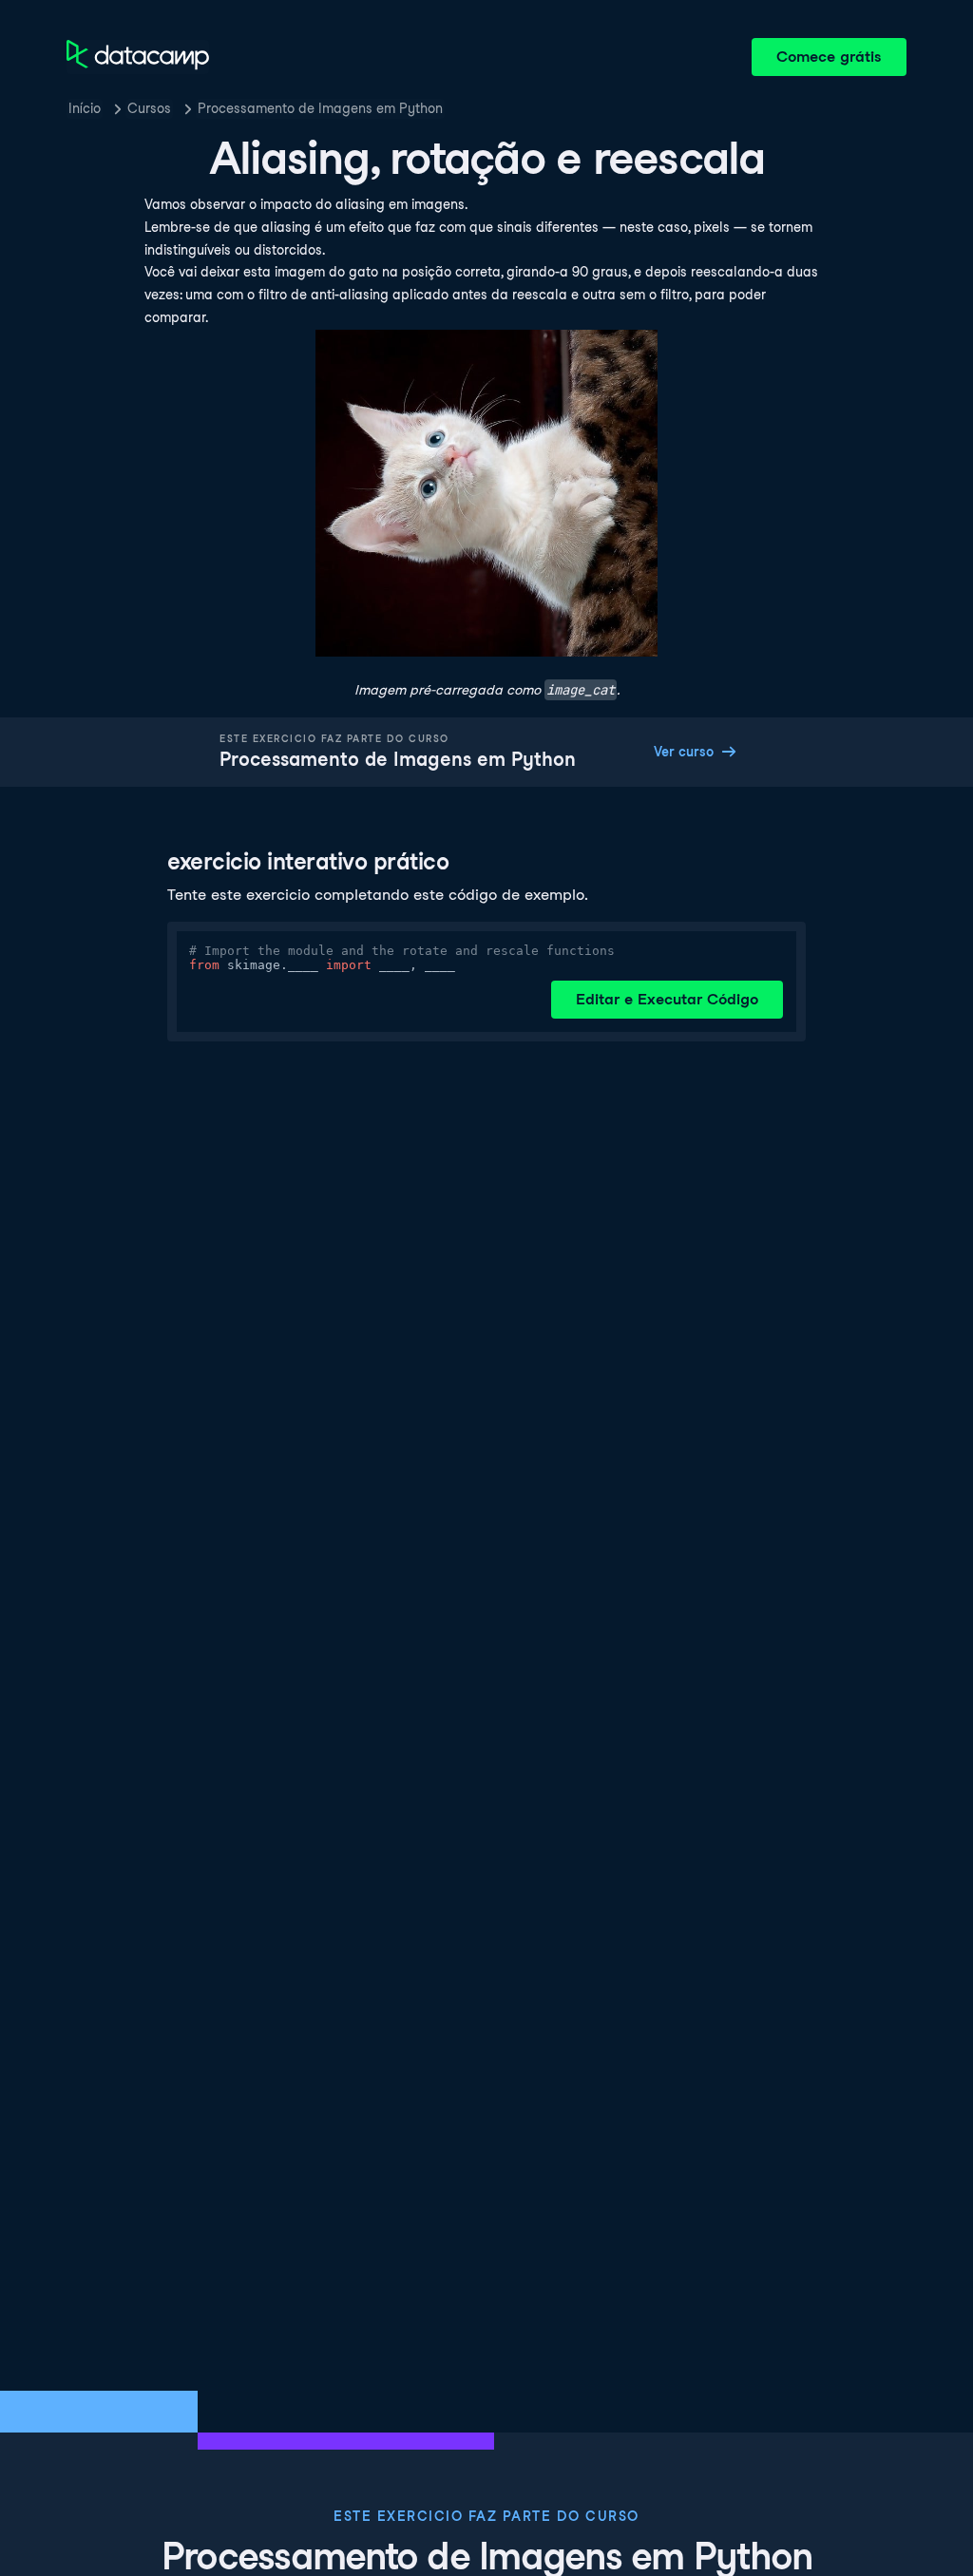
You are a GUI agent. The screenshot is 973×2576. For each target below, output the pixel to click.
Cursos (149, 108)
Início (85, 108)
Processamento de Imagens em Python (320, 108)
